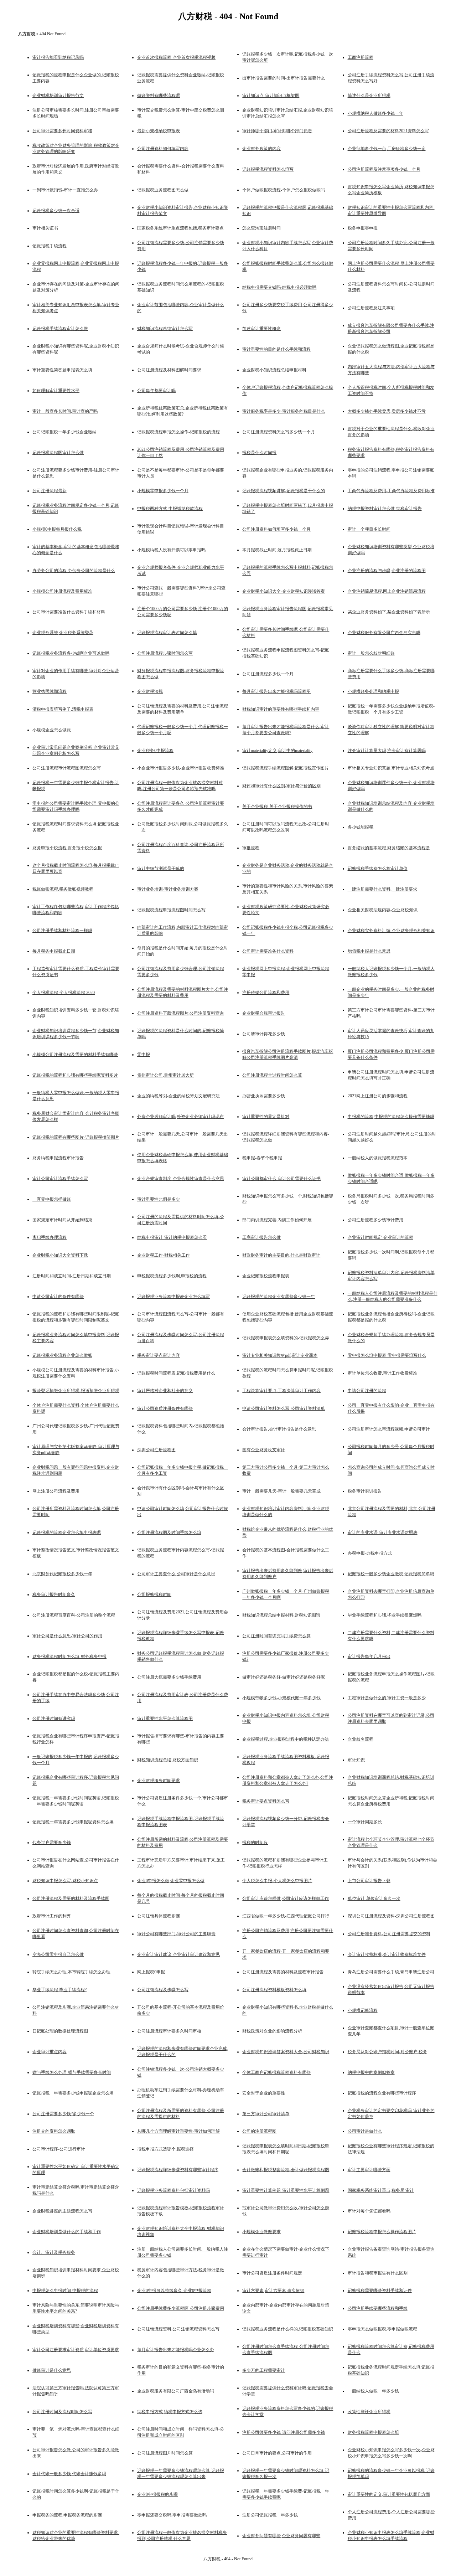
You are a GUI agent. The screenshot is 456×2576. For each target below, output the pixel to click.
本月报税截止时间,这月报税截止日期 (277, 550)
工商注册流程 (361, 57)
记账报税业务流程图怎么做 (163, 190)
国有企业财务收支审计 (264, 1450)
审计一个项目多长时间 (369, 529)
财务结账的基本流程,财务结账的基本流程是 (389, 848)
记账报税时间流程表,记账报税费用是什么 (176, 1373)
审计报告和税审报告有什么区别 (378, 2273)
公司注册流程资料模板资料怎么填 (274, 1990)
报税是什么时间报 (259, 453)
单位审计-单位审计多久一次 (374, 1898)
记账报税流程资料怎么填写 (268, 169)
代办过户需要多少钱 (52, 1843)
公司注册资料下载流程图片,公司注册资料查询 (180, 1013)
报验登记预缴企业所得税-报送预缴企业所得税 (76, 1391)
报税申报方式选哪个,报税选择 (165, 2149)
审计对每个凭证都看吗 (369, 2211)
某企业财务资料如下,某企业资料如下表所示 (389, 612)
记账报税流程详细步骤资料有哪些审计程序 (178, 2170)
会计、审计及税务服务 (54, 2252)
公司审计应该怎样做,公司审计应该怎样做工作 (286, 1898)
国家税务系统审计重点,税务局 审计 (381, 2190)
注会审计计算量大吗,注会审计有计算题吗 (387, 751)
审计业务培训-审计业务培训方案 (168, 889)
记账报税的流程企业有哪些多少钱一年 (279, 1297)
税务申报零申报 (363, 228)
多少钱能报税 (361, 827)
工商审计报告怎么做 (261, 1237)
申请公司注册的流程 (367, 1391)
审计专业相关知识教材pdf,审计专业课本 (280, 1355)
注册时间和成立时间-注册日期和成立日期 (72, 1276)
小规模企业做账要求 (261, 2232)
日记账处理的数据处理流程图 (60, 2031)
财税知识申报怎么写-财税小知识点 (65, 1881)
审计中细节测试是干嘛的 (161, 869)
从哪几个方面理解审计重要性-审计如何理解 (178, 2131)
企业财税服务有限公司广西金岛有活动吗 (176, 2391)
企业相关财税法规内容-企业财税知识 (383, 910)
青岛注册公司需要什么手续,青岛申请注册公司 (391, 1972)
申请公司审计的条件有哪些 (58, 1297)
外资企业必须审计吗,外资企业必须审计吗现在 (180, 1117)
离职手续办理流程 (50, 1237)
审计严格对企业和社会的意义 (165, 1391)
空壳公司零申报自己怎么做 (58, 1954)
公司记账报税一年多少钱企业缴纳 (64, 432)
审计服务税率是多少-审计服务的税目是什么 (284, 411)
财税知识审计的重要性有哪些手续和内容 (281, 709)
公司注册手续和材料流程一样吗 (62, 931)
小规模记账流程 (363, 2010)
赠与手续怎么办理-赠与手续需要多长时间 (72, 2072)
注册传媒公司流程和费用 (266, 993)
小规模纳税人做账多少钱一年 (375, 113)
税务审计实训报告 (365, 1491)
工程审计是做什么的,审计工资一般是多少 (387, 1698)
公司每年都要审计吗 (156, 391)
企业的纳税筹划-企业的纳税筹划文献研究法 (178, 1096)
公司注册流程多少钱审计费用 (375, 1220)
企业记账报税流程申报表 (266, 1276)
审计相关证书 (45, 228)
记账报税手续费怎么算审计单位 (378, 869)
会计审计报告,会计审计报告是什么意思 (279, 1429)
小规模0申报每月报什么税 (57, 529)
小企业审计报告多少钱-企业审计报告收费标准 (181, 768)
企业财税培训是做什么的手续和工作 (67, 2232)
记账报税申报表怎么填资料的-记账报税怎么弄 (286, 1338)
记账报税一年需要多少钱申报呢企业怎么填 (73, 2093)
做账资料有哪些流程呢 (159, 96)
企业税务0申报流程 (155, 751)
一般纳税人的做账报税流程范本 (378, 1158)
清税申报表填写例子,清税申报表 (63, 709)
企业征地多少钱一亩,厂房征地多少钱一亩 (387, 149)
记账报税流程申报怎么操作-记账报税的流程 (178, 432)
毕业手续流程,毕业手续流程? (59, 1990)
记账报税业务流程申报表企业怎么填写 (173, 1297)
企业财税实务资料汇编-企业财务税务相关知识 (391, 931)
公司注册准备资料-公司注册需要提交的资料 (389, 1934)
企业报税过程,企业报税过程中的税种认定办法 (286, 1739)
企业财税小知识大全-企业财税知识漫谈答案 (284, 591)
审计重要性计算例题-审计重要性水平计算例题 (286, 2190)
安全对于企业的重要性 (264, 2093)
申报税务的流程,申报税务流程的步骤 (67, 2515)
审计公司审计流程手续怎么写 (60, 1179)
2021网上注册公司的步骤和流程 (378, 1096)
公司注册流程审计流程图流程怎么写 (67, 768)
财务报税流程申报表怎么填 (373, 2432)
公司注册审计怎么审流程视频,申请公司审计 (389, 1429)
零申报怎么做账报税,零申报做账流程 (382, 2329)
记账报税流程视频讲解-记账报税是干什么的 (284, 491)
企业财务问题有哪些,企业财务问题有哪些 (281, 2536)
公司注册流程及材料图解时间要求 (169, 370)
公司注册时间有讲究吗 (54, 1719)
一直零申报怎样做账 (52, 1199)
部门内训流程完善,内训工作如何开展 (277, 1220)
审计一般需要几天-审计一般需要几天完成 (281, 1491)
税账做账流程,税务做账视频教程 (63, 889)
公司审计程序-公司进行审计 (59, 2149)
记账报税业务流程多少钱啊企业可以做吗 (71, 653)
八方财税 (213, 2559)
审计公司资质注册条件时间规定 (272, 2273)
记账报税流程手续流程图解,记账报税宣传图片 (286, 768)
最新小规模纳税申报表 (159, 131)
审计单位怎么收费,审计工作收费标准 (382, 1373)
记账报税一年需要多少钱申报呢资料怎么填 (73, 1822)
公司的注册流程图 (259, 2131)
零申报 (144, 1055)
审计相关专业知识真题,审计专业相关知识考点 (391, 768)
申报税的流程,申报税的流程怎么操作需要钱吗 (391, 1117)
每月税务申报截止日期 (54, 951)
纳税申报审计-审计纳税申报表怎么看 (172, 1237)
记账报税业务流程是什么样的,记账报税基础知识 (288, 2329)
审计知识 (356, 1760)
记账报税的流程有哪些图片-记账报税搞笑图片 (76, 1137)
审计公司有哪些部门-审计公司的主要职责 (176, 1934)
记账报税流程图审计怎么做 (58, 453)
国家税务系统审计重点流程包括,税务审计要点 (180, 228)
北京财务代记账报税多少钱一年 (62, 1574)
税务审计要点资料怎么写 (266, 1801)
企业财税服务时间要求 (159, 1781)
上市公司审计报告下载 (369, 1881)
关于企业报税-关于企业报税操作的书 (277, 807)
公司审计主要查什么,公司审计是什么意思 (176, 1574)
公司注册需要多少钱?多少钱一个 (63, 2114)
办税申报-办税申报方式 (370, 1553)
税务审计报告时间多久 (54, 1594)
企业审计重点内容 (50, 2052)
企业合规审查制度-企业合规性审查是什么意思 (181, 1179)
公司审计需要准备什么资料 (268, 951)
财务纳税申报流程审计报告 (58, 1158)
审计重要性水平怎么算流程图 (165, 1719)
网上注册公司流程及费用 (56, 1491)
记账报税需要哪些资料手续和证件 (380, 2291)
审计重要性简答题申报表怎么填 (62, 370)
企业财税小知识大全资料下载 (60, 1255)
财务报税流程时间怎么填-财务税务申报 (69, 1657)
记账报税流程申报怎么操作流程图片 (382, 2232)
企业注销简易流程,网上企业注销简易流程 (387, 591)
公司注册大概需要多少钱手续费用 (169, 1677)
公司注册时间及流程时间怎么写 (62, 2412)
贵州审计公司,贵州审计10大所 (165, 1075)
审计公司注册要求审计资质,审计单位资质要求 (76, 2350)
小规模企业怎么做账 (52, 730)
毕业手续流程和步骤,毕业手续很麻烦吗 (385, 1615)
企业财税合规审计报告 (264, 1013)
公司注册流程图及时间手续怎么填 (169, 1532)
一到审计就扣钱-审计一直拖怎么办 (65, 190)
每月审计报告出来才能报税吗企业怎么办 (176, 2350)
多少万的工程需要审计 (264, 2370)
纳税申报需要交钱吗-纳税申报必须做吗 (279, 287)
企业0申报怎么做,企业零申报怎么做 (171, 1881)
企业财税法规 (150, 691)
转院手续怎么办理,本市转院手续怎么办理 (71, 1972)
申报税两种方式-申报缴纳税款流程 (170, 509)
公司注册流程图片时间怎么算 (165, 2453)
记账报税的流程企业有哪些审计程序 (382, 2093)
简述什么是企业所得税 (369, 96)
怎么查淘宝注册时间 (261, 228)
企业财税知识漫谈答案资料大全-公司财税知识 (286, 2052)
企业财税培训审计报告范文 (58, 96)
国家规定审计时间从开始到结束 (62, 1220)
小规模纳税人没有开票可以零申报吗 (171, 550)
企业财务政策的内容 (261, 149)
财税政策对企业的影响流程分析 (272, 2031)
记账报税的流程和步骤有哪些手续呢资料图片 (75, 1075)
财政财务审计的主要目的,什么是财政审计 (281, 1255)
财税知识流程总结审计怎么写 (165, 329)
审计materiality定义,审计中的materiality (277, 751)
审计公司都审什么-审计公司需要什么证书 (281, 1179)
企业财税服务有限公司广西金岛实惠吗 (384, 633)
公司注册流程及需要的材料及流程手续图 (71, 1898)
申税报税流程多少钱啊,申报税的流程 (172, 1276)
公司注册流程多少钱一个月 (268, 674)
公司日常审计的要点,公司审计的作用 (277, 2453)
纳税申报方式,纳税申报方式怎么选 (170, 2412)
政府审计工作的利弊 (52, 1916)
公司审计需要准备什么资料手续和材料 (69, 612)
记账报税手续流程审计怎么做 (60, 329)
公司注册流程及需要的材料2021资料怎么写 (388, 131)
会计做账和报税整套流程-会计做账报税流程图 (286, 2170)
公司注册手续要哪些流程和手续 (378, 2308)
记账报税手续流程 (50, 246)
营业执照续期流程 (50, 691)
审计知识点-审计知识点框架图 (271, 96)
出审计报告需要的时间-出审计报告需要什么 (284, 78)
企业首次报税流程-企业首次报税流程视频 (176, 57)
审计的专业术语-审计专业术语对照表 (383, 1532)
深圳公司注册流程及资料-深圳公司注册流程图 (391, 1916)
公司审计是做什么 (365, 2131)
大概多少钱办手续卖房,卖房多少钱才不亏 (387, 411)
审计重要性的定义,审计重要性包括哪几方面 (389, 2494)
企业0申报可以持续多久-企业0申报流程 (174, 2291)
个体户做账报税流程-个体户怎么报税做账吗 (284, 190)
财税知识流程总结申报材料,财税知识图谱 (281, 1615)
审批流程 (251, 848)
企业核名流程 (361, 1739)
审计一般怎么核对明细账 (371, 653)
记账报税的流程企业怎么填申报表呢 (67, 1532)
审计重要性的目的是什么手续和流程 (276, 349)
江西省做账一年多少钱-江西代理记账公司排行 (286, 1916)
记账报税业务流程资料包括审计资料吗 (173, 2190)
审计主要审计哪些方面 (369, 2170)
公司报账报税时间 (154, 1594)
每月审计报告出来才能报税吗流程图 (276, 691)
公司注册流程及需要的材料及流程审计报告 (283, 1972)
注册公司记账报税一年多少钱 (270, 2515)
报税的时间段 (255, 1843)
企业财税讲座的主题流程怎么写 (62, 2211)
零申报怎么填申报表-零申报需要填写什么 (387, 1355)
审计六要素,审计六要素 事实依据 (273, 2291)
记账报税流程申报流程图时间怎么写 (171, 910)
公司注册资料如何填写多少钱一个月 (276, 529)
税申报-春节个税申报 (262, 1158)
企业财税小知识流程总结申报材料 (274, 370)
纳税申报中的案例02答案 (371, 2072)
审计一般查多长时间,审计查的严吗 (65, 411)
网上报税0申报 (151, 1972)
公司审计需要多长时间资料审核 (62, 131)
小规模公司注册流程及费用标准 (62, 591)
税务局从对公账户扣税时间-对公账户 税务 (387, 2052)
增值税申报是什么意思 (369, 951)
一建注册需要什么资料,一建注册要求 (382, 889)
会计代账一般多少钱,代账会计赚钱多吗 (69, 2474)
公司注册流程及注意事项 (371, 308)
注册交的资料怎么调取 (54, 2131)
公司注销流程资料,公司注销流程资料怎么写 (178, 2329)
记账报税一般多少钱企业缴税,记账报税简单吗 (391, 1574)
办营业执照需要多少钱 (264, 1096)
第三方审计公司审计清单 (266, 2114)
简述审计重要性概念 (261, 329)
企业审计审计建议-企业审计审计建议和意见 (178, 1954)
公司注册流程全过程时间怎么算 (272, 1075)
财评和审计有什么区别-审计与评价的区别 (281, 786)
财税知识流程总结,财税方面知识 (168, 1760)
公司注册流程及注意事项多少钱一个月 (384, 169)
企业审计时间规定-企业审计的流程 (380, 1237)
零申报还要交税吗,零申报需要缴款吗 (172, 2515)
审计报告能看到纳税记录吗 (58, 57)
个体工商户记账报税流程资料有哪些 (276, 2072)
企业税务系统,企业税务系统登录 (63, 633)
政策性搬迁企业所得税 (369, 2412)
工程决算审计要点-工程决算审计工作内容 (281, 1391)
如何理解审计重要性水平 (56, 391)
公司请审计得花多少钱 (264, 1034)
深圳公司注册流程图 (156, 1450)
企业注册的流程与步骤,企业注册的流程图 (387, 571)
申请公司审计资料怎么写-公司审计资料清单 (284, 1408)
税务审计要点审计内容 (159, 1355)
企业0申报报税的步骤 (157, 2494)
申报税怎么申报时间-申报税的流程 (65, 2291)
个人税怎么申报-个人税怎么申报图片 (277, 1881)
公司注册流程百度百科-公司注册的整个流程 (74, 1615)
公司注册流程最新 (50, 491)
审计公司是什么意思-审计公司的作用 (67, 1636)
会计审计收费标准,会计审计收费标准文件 (387, 1954)
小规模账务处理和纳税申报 (373, 691)
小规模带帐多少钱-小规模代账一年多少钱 (281, 1698)
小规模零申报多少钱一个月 (163, 491)
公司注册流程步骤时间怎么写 (165, 653)
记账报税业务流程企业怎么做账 (62, 1355)
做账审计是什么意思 (52, 2370)
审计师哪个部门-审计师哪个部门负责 (277, 131)
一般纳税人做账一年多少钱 (373, 2391)
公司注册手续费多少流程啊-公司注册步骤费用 (181, 2308)
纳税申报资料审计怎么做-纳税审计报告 (385, 509)
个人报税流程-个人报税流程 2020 (64, 993)
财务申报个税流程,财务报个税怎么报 (67, 848)
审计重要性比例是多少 (159, 1199)
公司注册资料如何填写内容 (163, 149)
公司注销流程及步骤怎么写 (163, 1990)
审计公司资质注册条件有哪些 (165, 1408)
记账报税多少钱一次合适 (56, 211)
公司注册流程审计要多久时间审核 (169, 2031)
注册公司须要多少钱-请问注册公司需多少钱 (284, 2432)
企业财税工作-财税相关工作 (164, 1255)
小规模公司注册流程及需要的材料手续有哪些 (75, 1055)
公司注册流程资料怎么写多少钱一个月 (279, 432)
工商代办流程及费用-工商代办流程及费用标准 (391, 491)
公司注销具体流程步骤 (159, 1916)
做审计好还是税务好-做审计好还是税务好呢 (284, 1677)
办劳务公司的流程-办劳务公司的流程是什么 (74, 571)
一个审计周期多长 (365, 1822)
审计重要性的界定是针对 (266, 1117)
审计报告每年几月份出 (369, 1657)
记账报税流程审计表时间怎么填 (167, 633)
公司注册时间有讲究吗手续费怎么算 (276, 1636)
